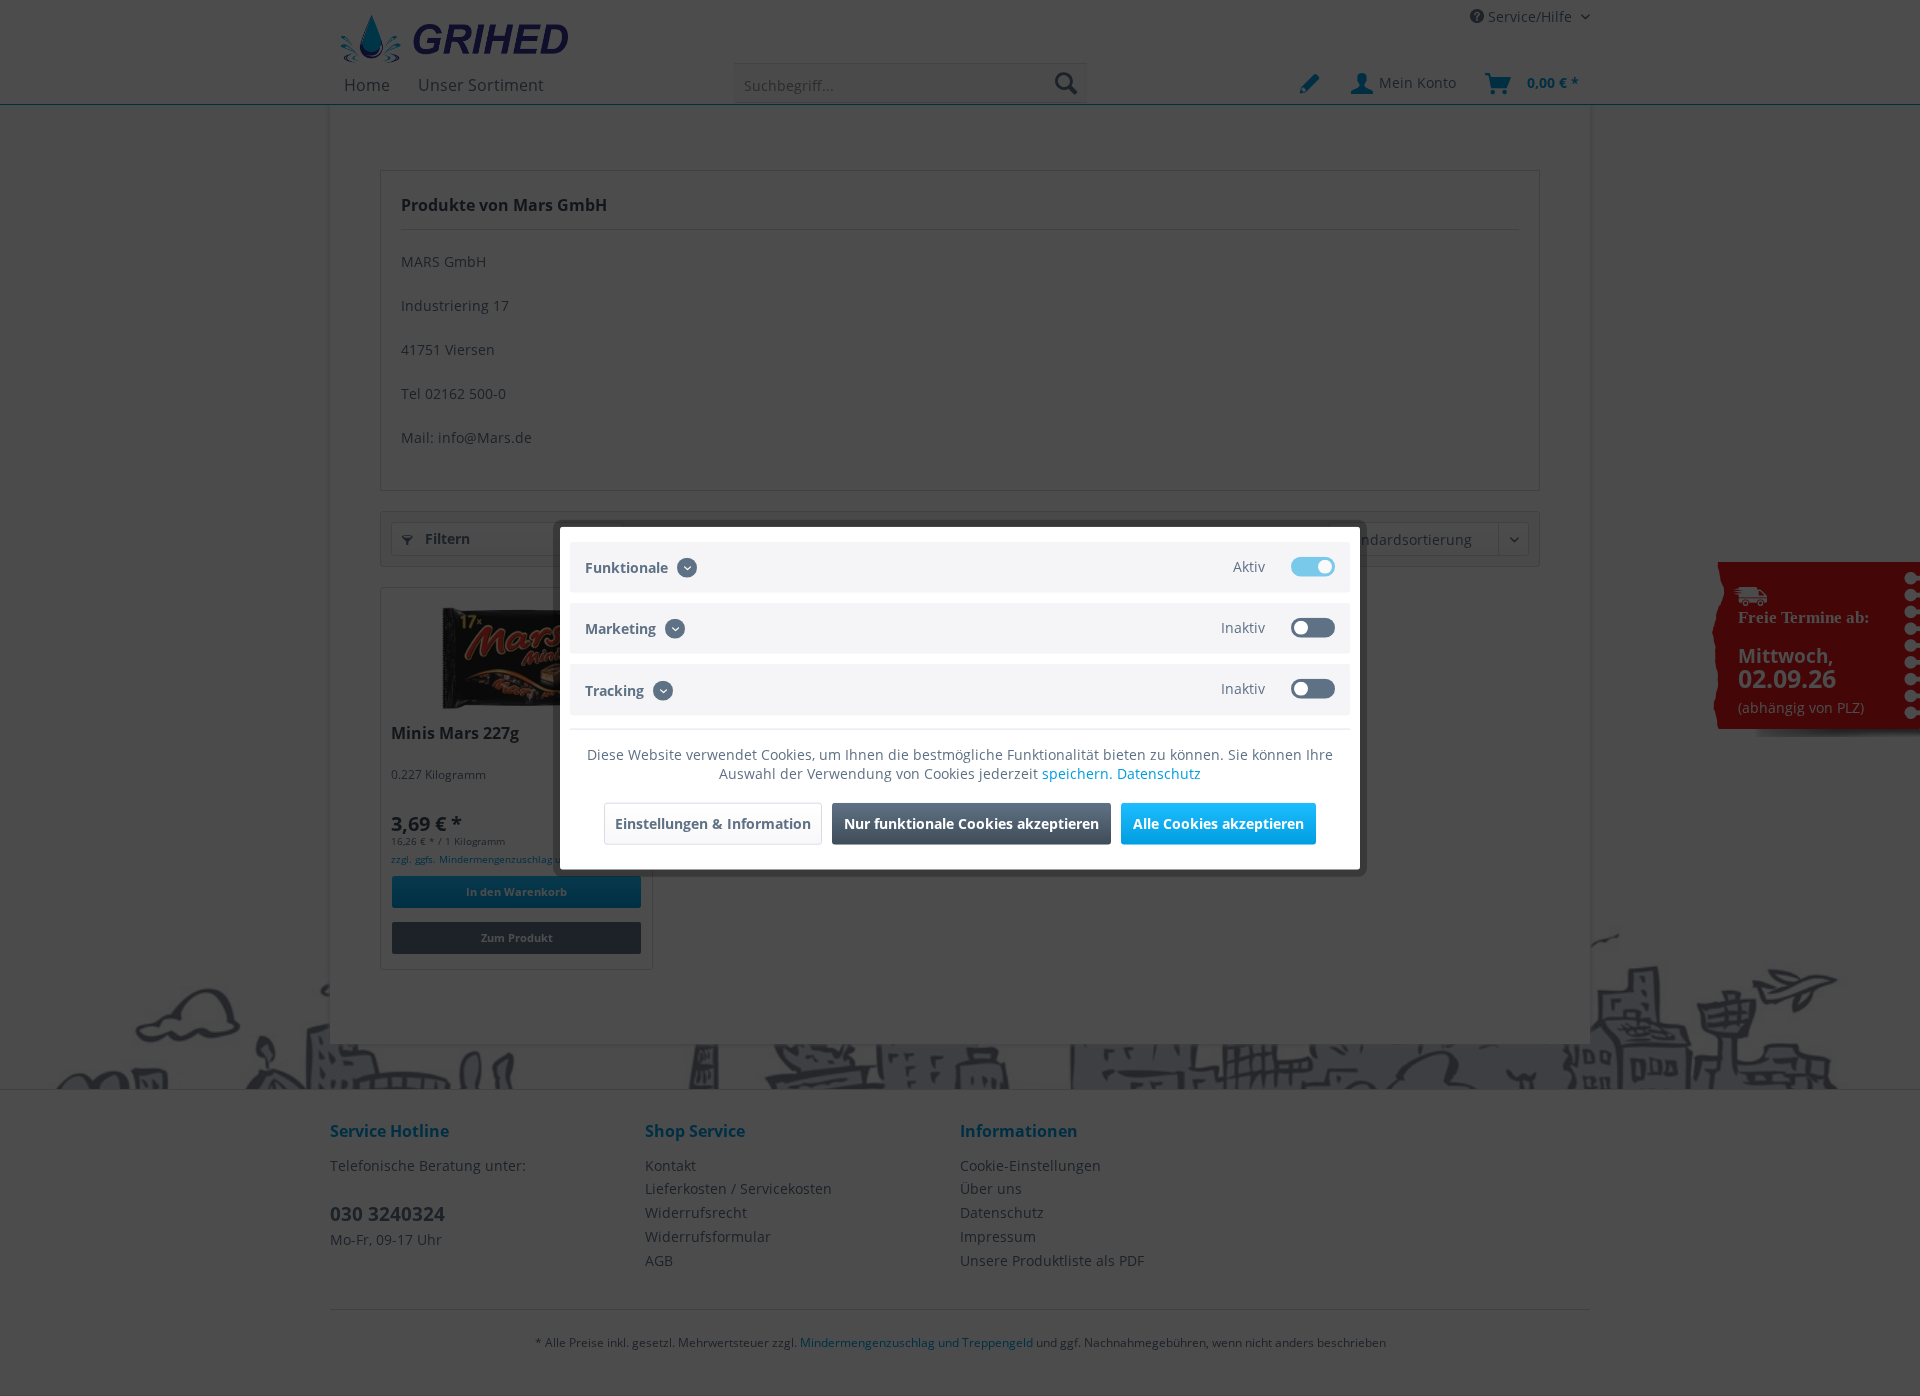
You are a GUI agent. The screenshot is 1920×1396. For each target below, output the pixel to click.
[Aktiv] (1313, 567)
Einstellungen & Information (713, 822)
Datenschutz (1159, 772)
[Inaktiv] (1313, 628)
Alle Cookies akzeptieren (1218, 822)
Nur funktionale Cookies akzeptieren (971, 822)
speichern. (1079, 772)
